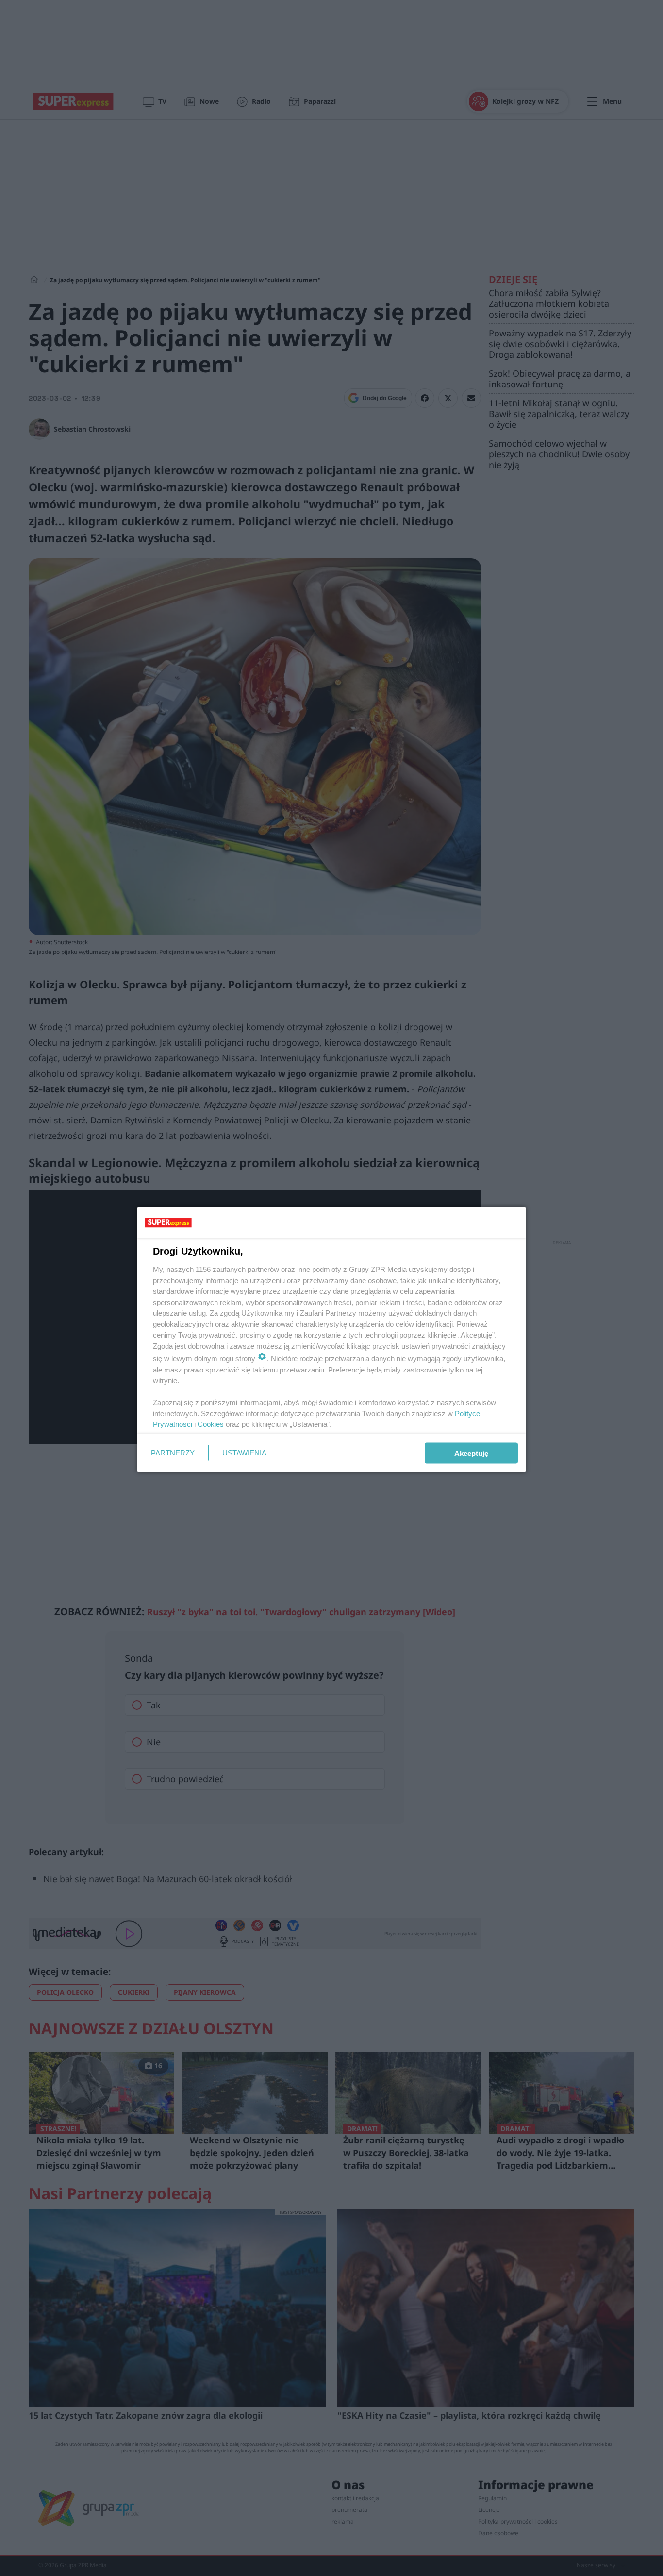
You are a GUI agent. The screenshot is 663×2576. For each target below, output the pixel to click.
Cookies (211, 1424)
